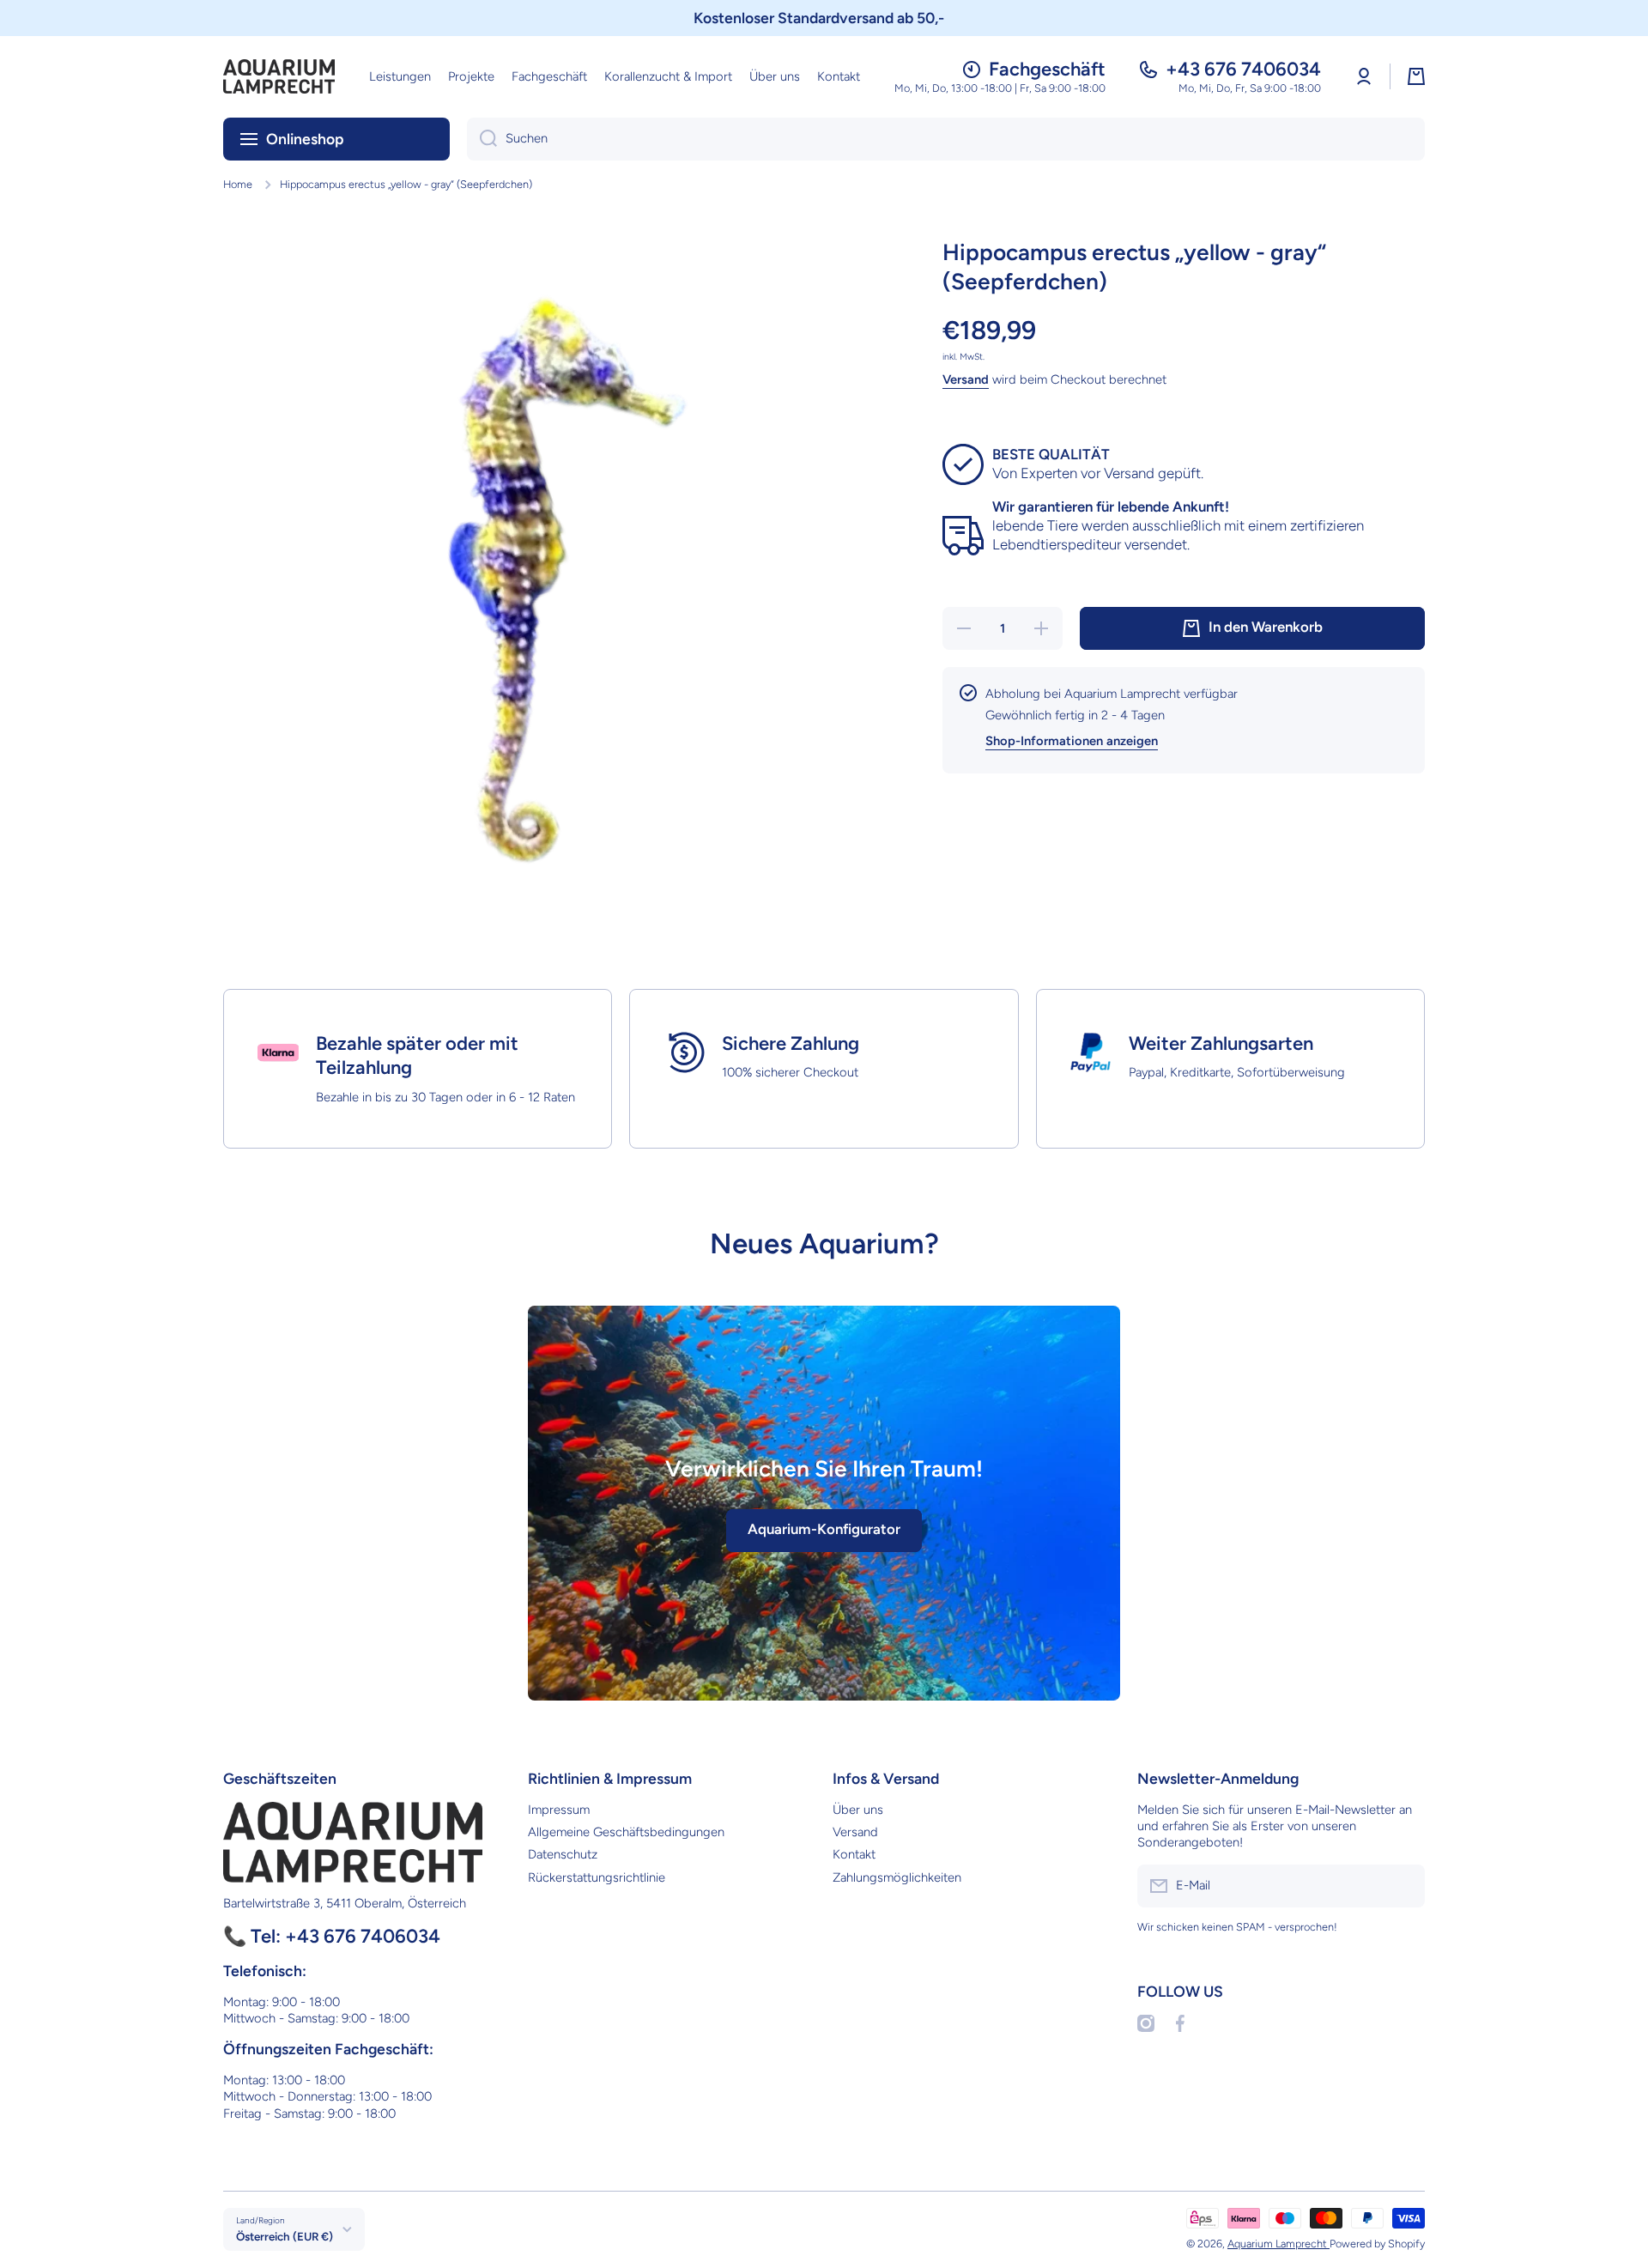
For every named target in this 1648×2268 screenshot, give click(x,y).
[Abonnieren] (1403, 1886)
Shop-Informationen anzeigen (1072, 741)
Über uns (858, 1810)
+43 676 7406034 (1243, 69)
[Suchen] (482, 139)
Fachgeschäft (1047, 69)
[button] (1416, 76)
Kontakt (854, 1854)
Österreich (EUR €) (285, 2236)
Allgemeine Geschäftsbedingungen (626, 1832)
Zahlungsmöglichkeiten (897, 1877)
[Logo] (279, 76)
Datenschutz (563, 1854)
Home (238, 184)
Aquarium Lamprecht (1278, 2244)
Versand (966, 379)
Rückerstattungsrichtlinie (597, 1877)
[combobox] (946, 139)
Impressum (559, 1810)
